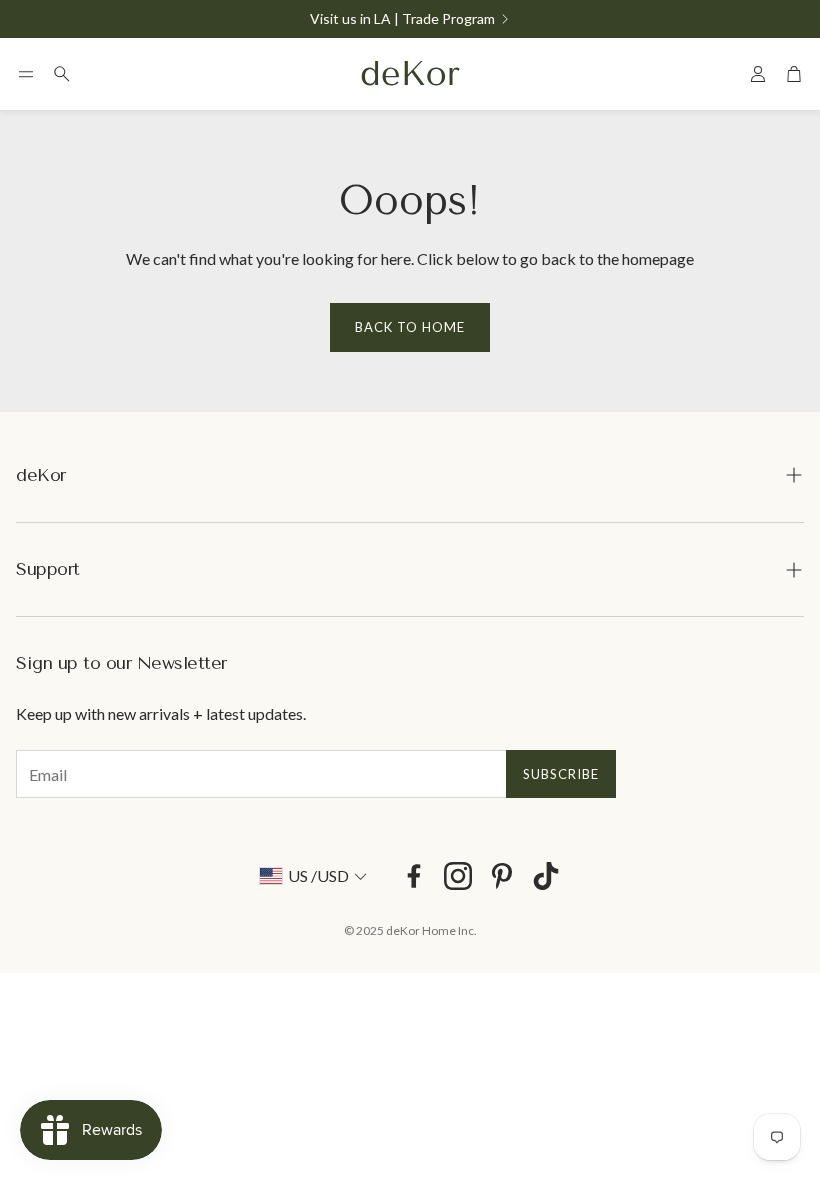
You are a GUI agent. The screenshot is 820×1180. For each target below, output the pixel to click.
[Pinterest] (502, 876)
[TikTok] (546, 876)
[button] (26, 74)
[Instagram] (458, 876)
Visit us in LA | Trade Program (402, 19)
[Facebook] (414, 876)
